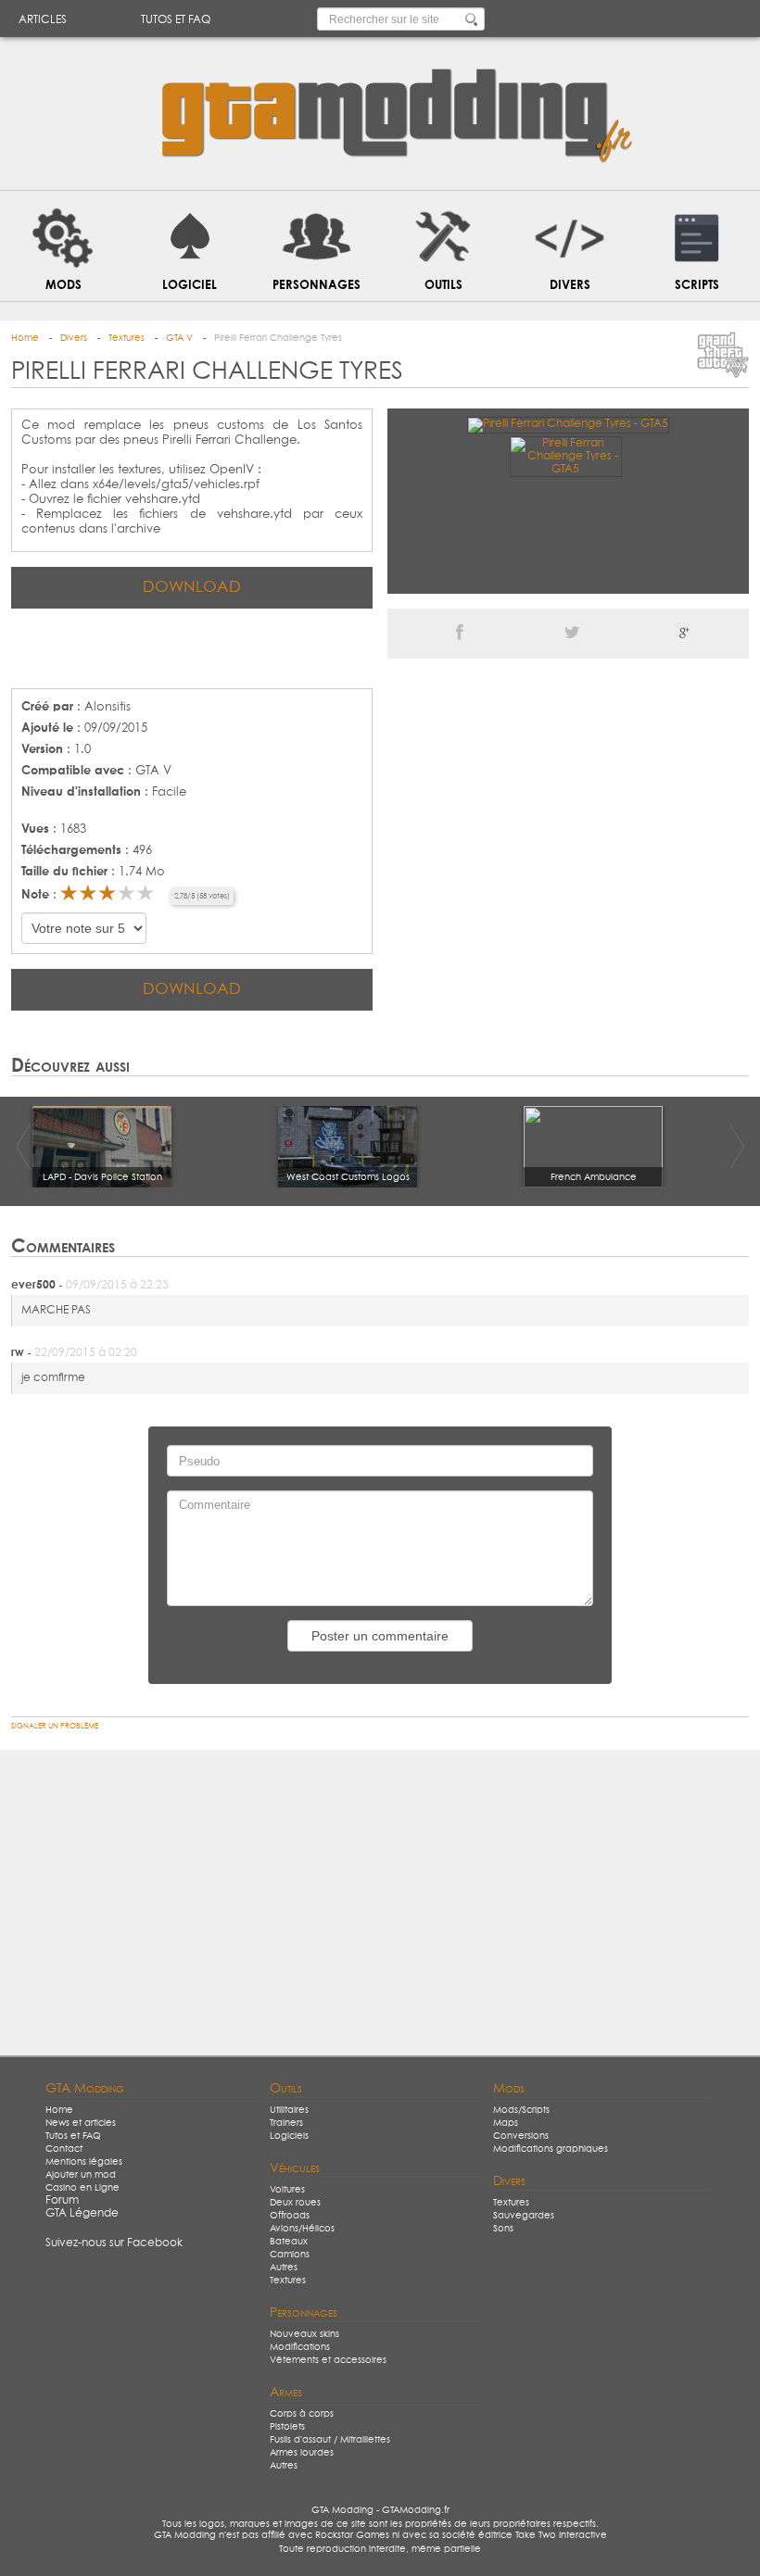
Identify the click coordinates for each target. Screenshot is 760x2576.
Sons (503, 2229)
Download (192, 588)
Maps (506, 2123)
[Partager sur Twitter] (572, 634)
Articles (43, 20)
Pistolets (287, 2427)
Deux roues (295, 2203)
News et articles (81, 2123)
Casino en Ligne (82, 2188)
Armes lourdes (302, 2453)
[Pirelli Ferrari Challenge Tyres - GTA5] (568, 424)
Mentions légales (84, 2162)
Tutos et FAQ (176, 20)
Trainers (286, 2123)
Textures (288, 2281)
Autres (284, 2268)
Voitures (287, 2190)
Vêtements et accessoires (328, 2360)
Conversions (521, 2136)
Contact (64, 2149)
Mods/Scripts (521, 2110)
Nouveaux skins (304, 2334)
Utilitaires (289, 2110)
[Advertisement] (192, 647)
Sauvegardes (524, 2216)
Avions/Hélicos (302, 2229)
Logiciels (289, 2136)
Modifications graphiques (551, 2149)
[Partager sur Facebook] (460, 634)
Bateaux (289, 2242)
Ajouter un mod (81, 2175)
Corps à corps (302, 2414)
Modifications (300, 2347)
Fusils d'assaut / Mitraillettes (330, 2440)
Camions (290, 2255)
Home (59, 2110)
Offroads (290, 2216)
